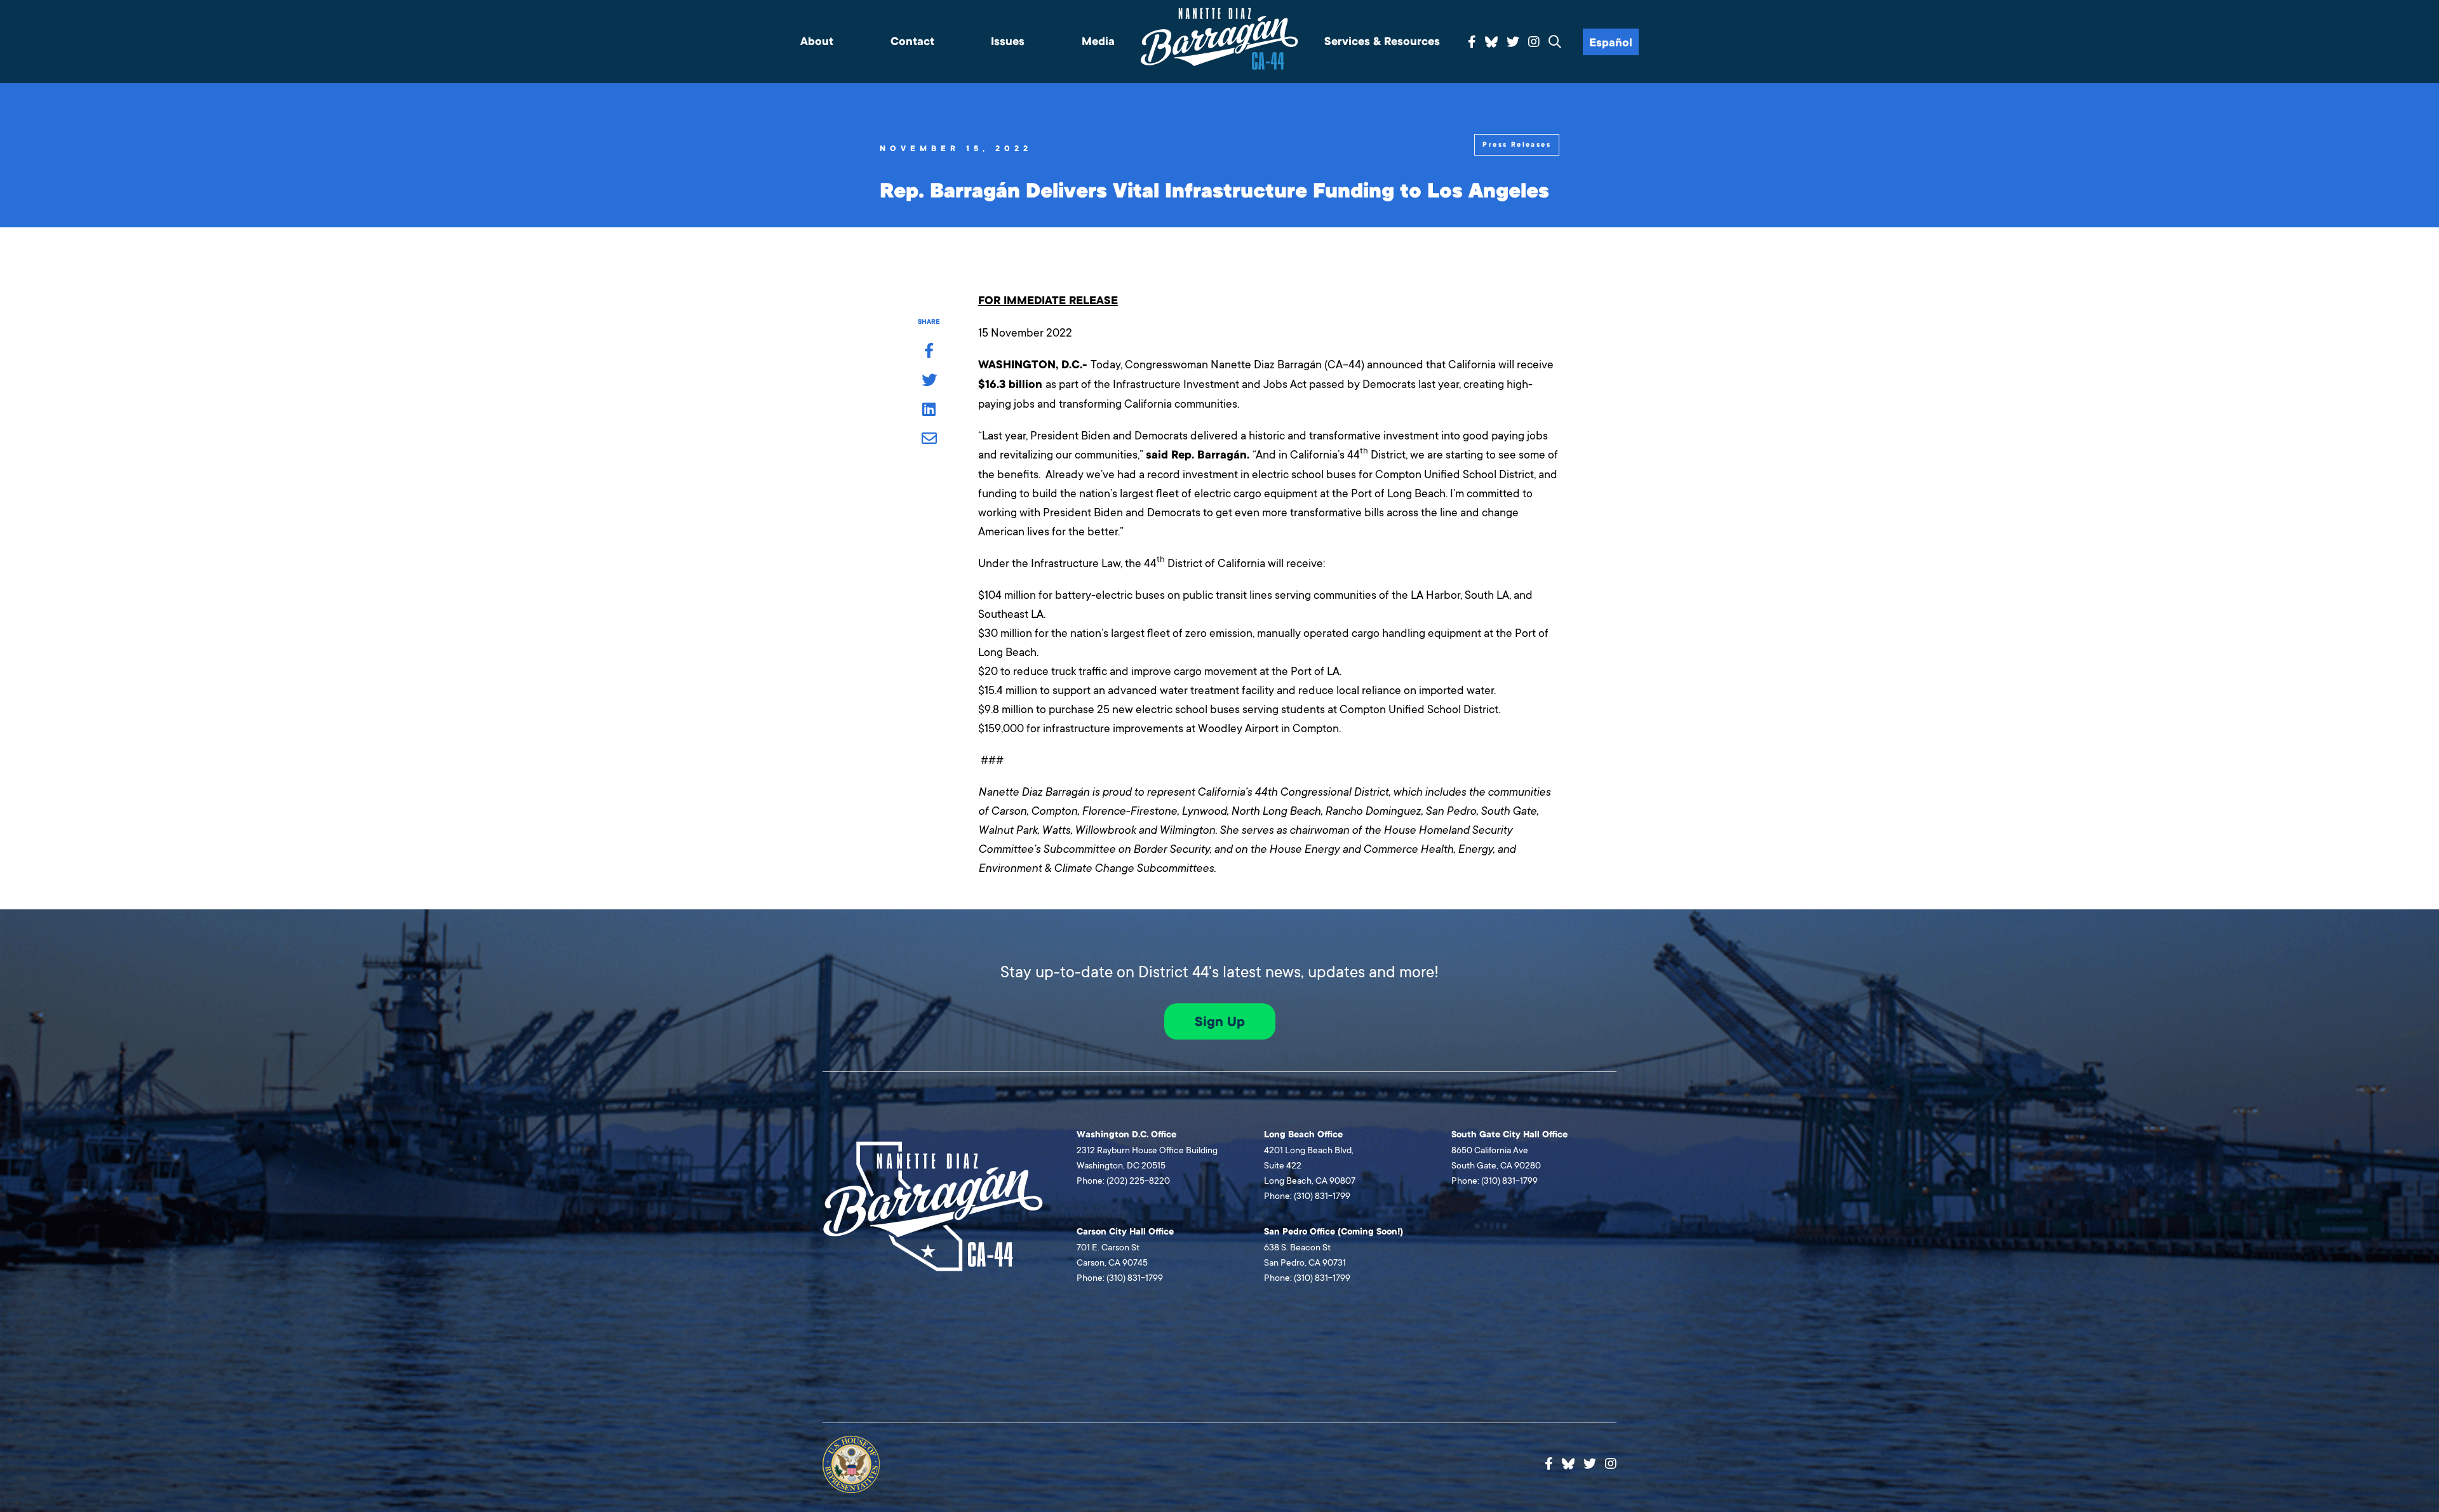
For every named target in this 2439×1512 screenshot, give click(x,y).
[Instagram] (1534, 43)
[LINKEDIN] (929, 410)
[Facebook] (1472, 43)
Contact (912, 42)
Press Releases (1517, 144)
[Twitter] (1513, 43)
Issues (1008, 42)
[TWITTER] (929, 381)
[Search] (1555, 43)
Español (1611, 43)
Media (1098, 42)
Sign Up (1220, 1022)
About (817, 42)
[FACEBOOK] (929, 352)
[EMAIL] (929, 439)
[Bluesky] (1491, 40)
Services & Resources (1382, 42)
